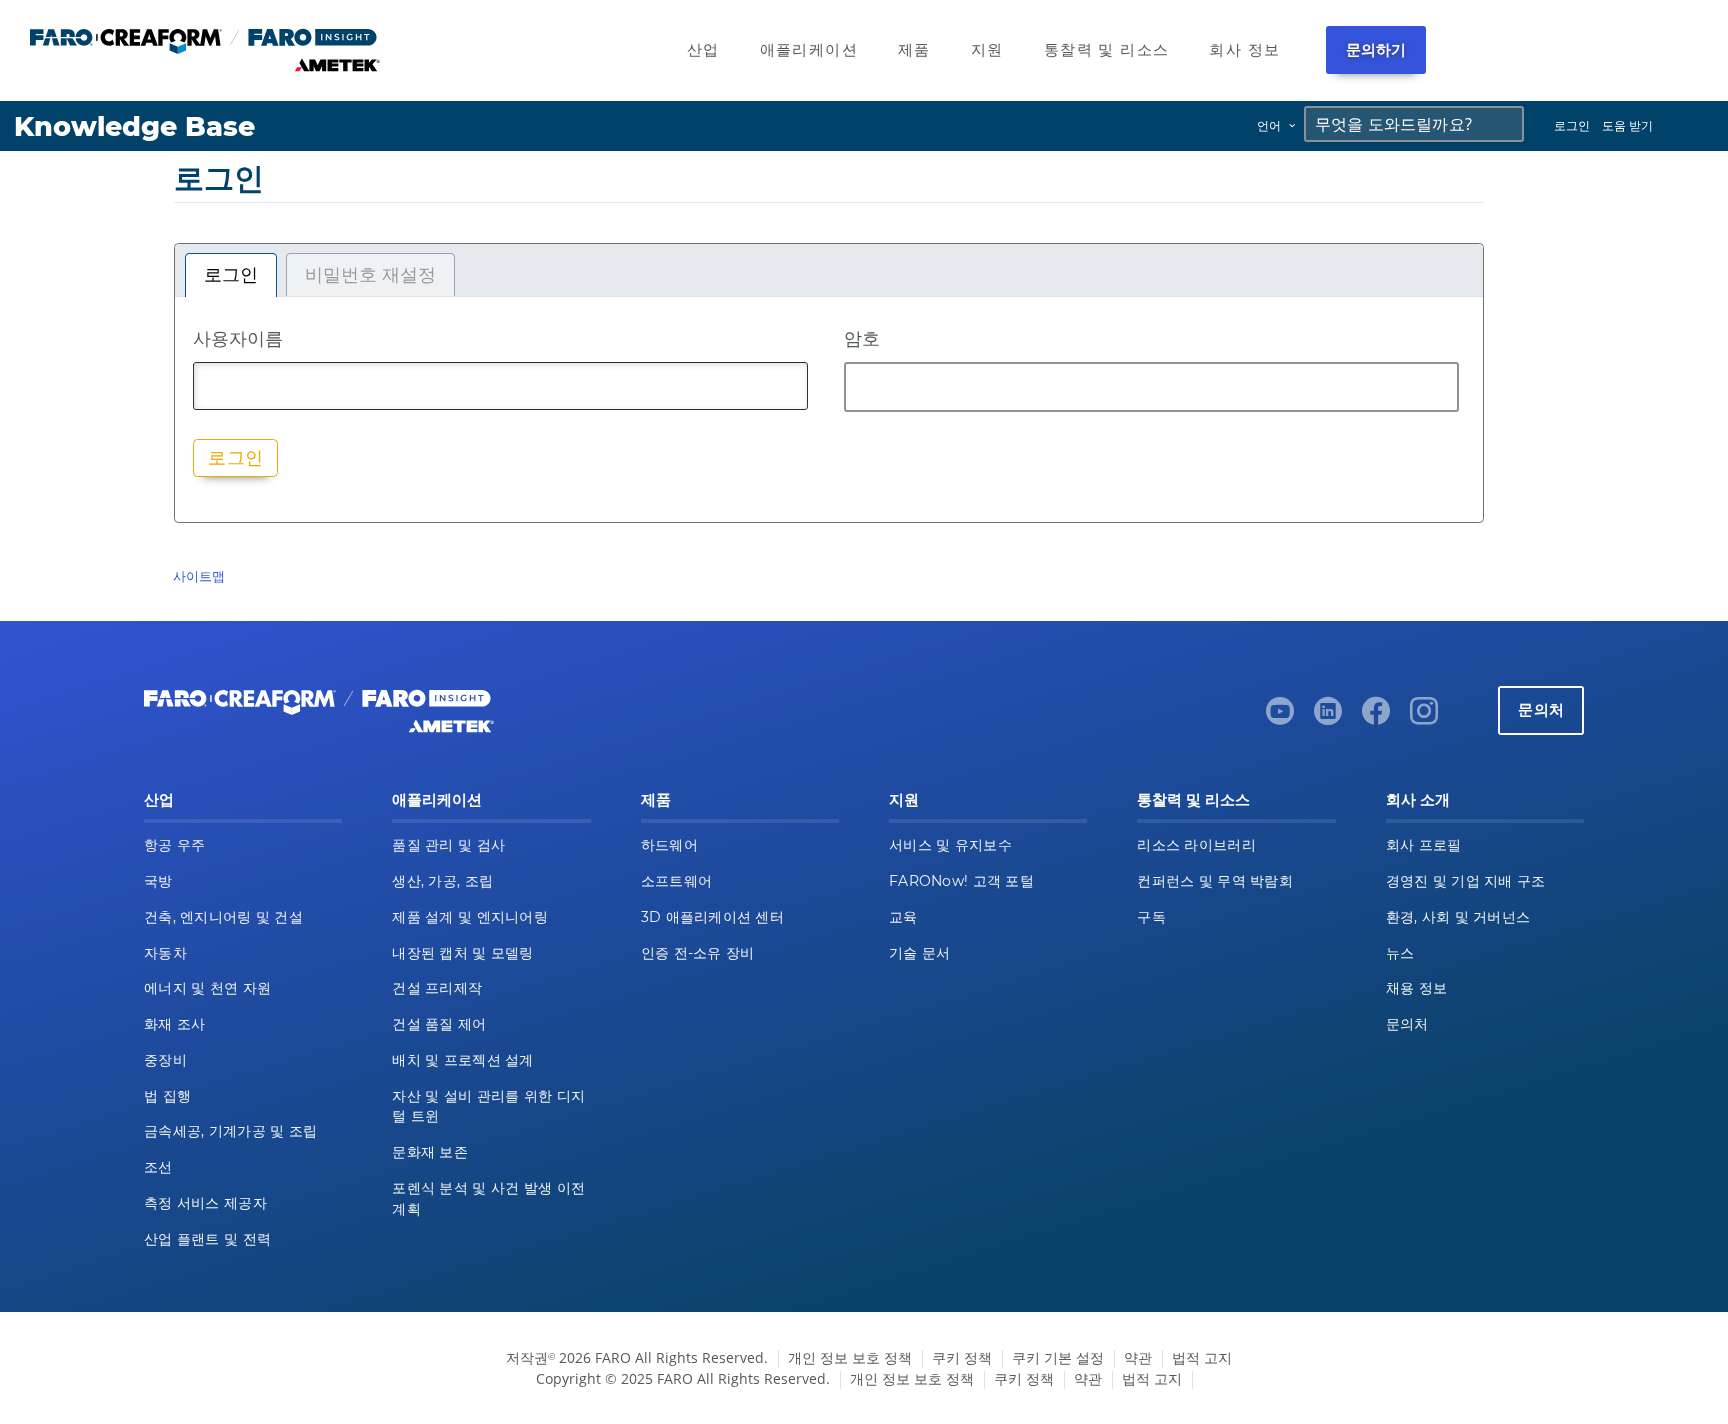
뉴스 (1400, 953)
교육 (903, 917)
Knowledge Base (134, 126)
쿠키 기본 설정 (1058, 1357)
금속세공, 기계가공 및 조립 (230, 1131)
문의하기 (1376, 49)
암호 (862, 338)
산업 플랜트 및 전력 (207, 1239)
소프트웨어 (676, 881)
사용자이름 (238, 338)
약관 (1138, 1357)
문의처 (1541, 709)
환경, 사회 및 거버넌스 (1458, 917)
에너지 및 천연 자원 (207, 988)
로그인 (1572, 125)
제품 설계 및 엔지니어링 (470, 917)
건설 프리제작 (437, 988)
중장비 (165, 1060)
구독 (1151, 917)
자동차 (165, 953)
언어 (1269, 125)
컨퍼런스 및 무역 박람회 (1215, 881)
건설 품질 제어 (439, 1024)
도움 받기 (1627, 125)
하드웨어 (669, 845)
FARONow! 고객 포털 (961, 881)
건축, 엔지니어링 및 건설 (223, 917)
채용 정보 (1416, 988)
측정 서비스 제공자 (205, 1203)
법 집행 (167, 1096)
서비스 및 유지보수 (950, 845)
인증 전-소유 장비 (698, 953)
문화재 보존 (430, 1152)
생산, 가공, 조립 (442, 881)
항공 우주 (174, 845)
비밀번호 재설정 (370, 275)
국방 (158, 881)
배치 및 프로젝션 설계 (462, 1060)
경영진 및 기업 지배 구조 (1466, 881)
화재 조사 (174, 1024)
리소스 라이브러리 (1196, 845)
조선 (158, 1167)
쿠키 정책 (962, 1357)
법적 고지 (1202, 1357)
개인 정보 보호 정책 (850, 1357)
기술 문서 (919, 953)
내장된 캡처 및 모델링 (462, 953)
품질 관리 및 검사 (448, 845)
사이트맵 (199, 576)
